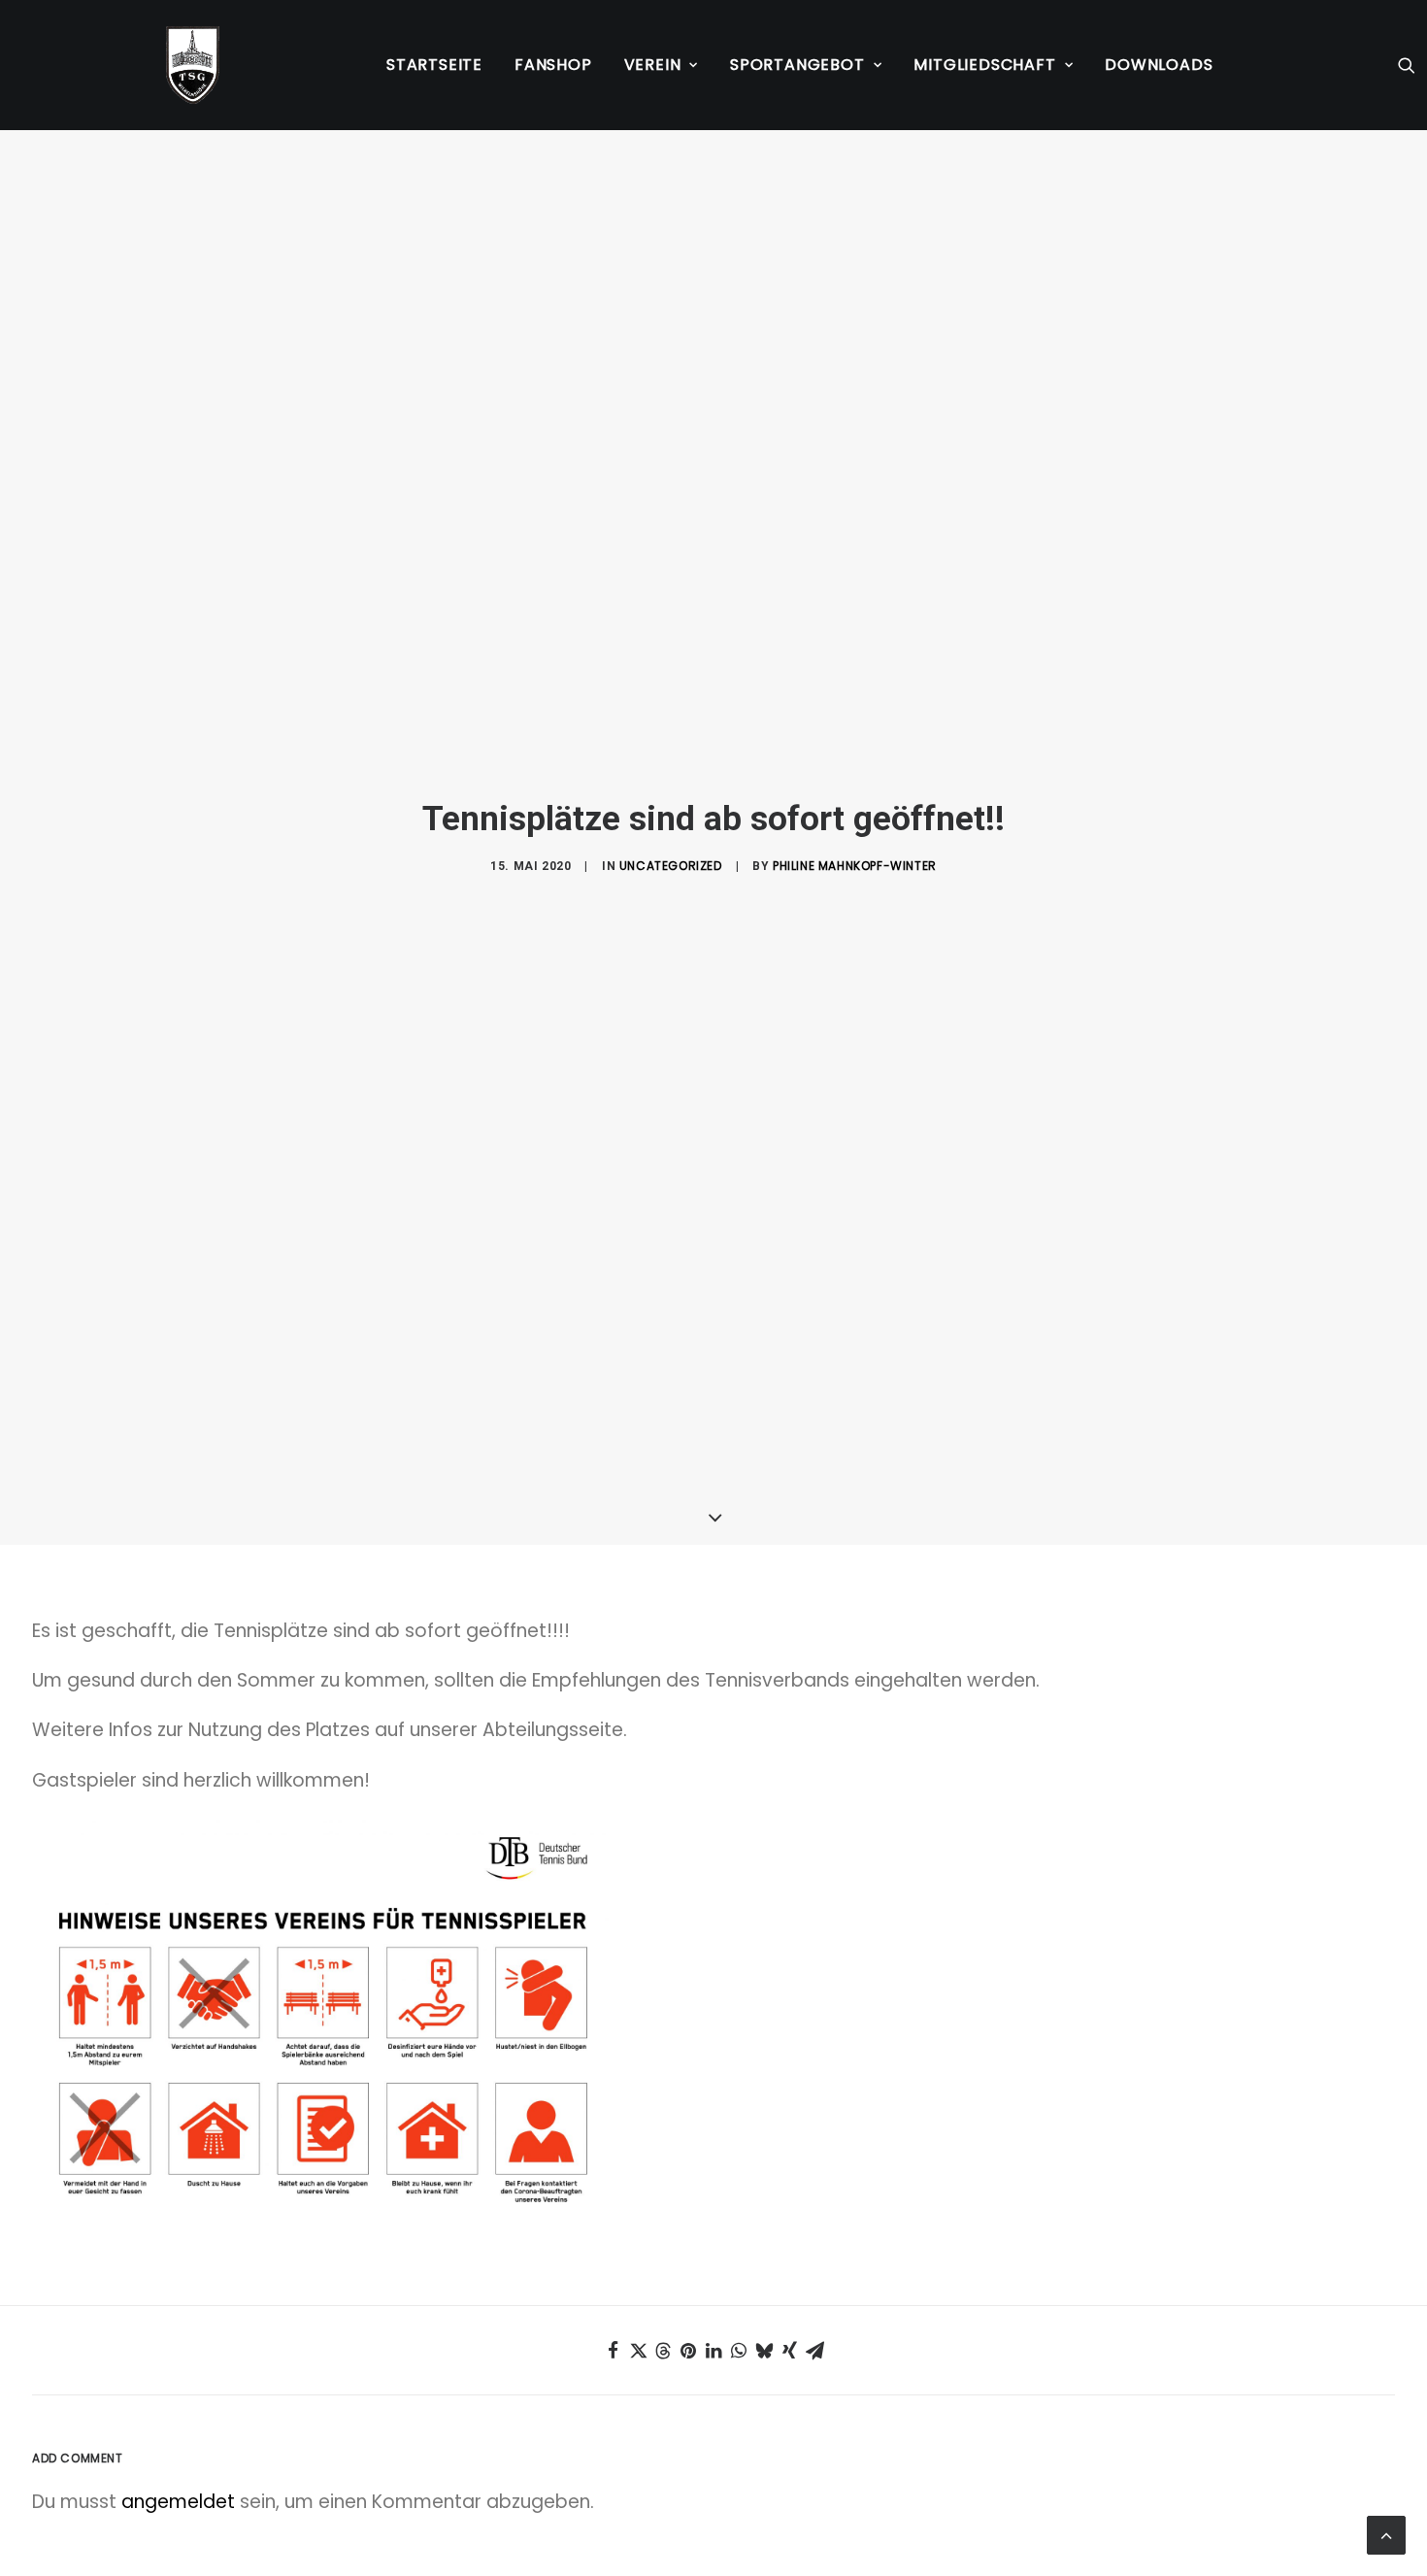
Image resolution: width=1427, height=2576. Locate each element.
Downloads (1159, 65)
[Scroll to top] (1386, 2534)
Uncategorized (671, 866)
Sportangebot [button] (797, 65)
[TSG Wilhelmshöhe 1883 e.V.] (193, 65)
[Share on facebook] (613, 2351)
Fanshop (553, 65)
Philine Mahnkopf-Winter (855, 866)
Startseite (434, 65)
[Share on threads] (663, 2351)
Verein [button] (653, 65)
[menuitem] (434, 65)
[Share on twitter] (638, 2351)
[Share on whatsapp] (739, 2351)
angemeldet (178, 2502)
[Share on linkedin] (713, 2351)
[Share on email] (814, 2351)
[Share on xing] (789, 2351)
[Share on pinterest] (688, 2351)
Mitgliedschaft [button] (984, 65)
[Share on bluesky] (764, 2351)
